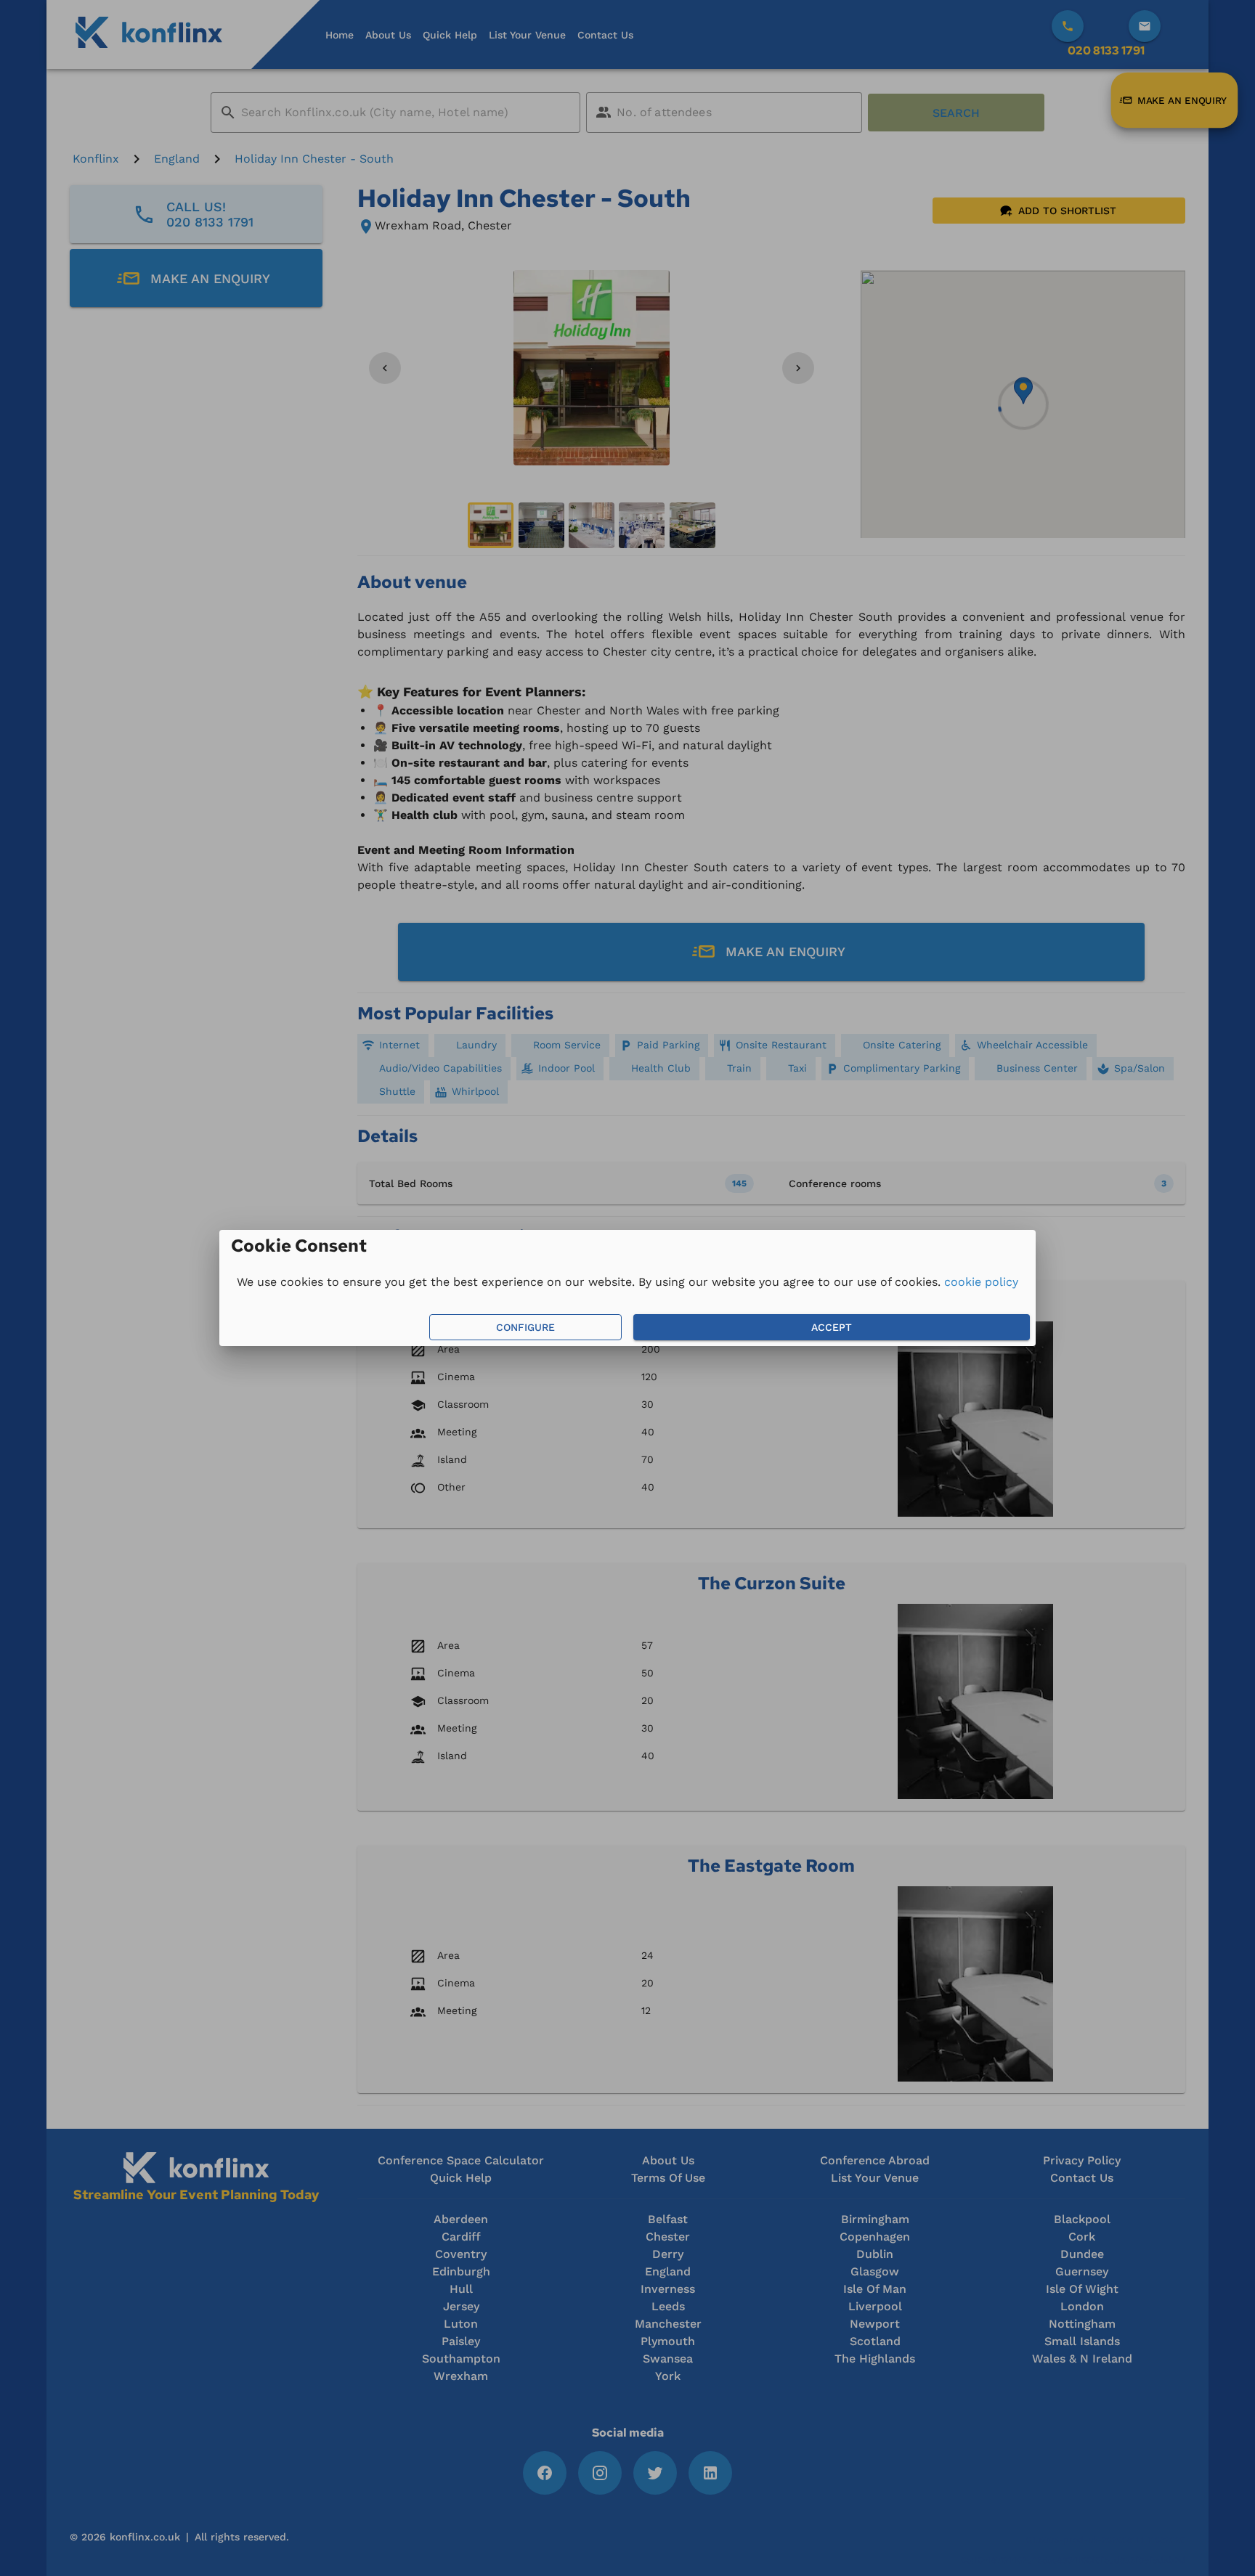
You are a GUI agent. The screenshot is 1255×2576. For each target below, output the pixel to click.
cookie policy (981, 1282)
